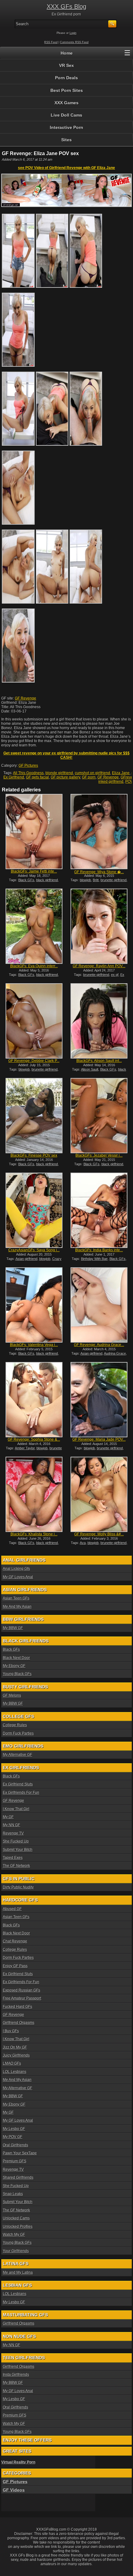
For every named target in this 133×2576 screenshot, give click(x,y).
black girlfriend (47, 880)
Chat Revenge (15, 1941)
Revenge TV (13, 1833)
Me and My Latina (18, 2273)
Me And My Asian (17, 1607)
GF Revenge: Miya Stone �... (99, 872)
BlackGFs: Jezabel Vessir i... (99, 1155)
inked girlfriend (111, 782)
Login (73, 33)
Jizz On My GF (15, 2047)
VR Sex (66, 65)
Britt (96, 880)
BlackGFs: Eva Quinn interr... (34, 966)
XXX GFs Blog (66, 6)
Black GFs (26, 880)
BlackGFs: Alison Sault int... (99, 1061)
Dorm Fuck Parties (18, 1733)
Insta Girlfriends (16, 2375)
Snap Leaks (13, 2194)
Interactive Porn (66, 127)
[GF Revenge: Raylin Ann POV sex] (99, 926)
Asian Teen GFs (16, 1598)
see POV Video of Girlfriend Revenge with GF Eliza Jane (66, 168)
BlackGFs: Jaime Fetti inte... (34, 871)
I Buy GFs (11, 2031)
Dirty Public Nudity (18, 1887)
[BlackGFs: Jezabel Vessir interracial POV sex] (99, 1116)
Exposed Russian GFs (21, 1990)
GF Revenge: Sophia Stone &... (34, 1439)
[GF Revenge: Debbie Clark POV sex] (34, 1021)
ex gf (115, 975)
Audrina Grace (115, 1353)
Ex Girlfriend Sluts (18, 1784)
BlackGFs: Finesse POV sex (34, 1155)
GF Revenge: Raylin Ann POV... (99, 966)
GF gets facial (37, 777)
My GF (8, 1817)
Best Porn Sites (67, 90)
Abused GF (12, 1909)
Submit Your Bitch (18, 1850)
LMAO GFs (12, 2063)
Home (67, 53)
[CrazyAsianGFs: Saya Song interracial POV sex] (34, 1210)
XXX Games (66, 103)
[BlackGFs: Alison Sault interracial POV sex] (99, 1021)
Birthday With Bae (94, 1259)
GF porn (89, 777)
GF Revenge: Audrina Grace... (99, 1345)
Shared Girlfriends (18, 2178)
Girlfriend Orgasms (19, 2023)
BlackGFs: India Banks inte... (99, 1250)
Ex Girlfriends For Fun (21, 1793)
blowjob (85, 880)
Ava (83, 1543)
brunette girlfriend (114, 880)
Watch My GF (14, 2235)
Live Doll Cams (66, 115)
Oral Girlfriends (15, 2145)
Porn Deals (66, 78)
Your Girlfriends (16, 2251)
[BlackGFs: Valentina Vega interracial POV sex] (34, 1305)
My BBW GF (13, 1628)
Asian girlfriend (26, 1259)
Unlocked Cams (16, 2218)
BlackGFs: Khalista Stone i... (34, 1534)
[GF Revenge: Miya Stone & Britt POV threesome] (99, 832)
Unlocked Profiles (18, 2227)
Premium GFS (15, 2161)
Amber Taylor (25, 1448)
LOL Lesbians (15, 2072)
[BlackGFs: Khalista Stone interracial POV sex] (34, 1494)
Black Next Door (16, 1658)
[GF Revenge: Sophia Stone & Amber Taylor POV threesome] (34, 1400)
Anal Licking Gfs (16, 1569)
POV (129, 782)
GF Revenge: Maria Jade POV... (99, 1439)
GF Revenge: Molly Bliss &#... (99, 1534)
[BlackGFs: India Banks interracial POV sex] (99, 1210)
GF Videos (14, 2490)
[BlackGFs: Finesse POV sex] (34, 1116)
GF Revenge (26, 698)
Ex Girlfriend (14, 777)
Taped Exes (13, 1858)
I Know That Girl (16, 1809)
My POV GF (13, 2137)
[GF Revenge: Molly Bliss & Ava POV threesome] (99, 1494)
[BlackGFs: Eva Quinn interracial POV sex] (34, 926)
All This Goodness (28, 773)
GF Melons (12, 1695)
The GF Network (16, 1866)
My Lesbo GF (14, 2129)
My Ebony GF (14, 1666)
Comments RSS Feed (74, 42)
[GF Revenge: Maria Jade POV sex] (99, 1400)
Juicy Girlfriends (16, 2055)
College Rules (15, 1725)
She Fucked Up (16, 1841)
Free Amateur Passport (22, 1998)
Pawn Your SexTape (20, 2153)
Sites (66, 140)
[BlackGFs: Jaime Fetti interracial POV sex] (34, 832)
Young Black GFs (17, 1674)
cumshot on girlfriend (92, 773)
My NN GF (11, 1825)
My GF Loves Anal (18, 1577)
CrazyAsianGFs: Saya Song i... (34, 1250)
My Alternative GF (17, 1755)
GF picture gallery (65, 777)
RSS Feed (51, 42)
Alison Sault (90, 1069)
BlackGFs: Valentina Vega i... (34, 1345)
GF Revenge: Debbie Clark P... (34, 1061)
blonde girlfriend (59, 773)
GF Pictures (28, 766)
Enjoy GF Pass (15, 1966)
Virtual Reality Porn (18, 2462)
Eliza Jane (121, 773)
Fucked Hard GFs (17, 2007)
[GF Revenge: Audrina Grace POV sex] (99, 1305)
